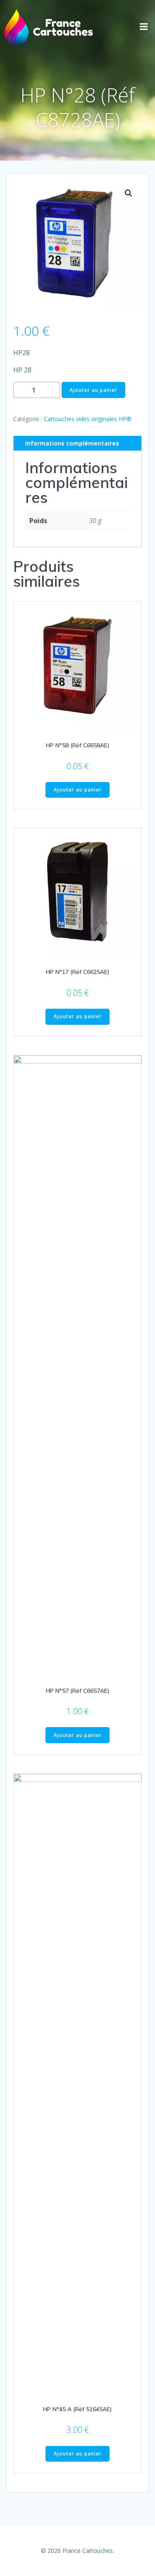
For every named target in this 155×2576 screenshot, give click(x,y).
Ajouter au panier (93, 390)
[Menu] (144, 27)
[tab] (77, 443)
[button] (129, 193)
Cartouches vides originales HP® (88, 419)
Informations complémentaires (72, 443)
